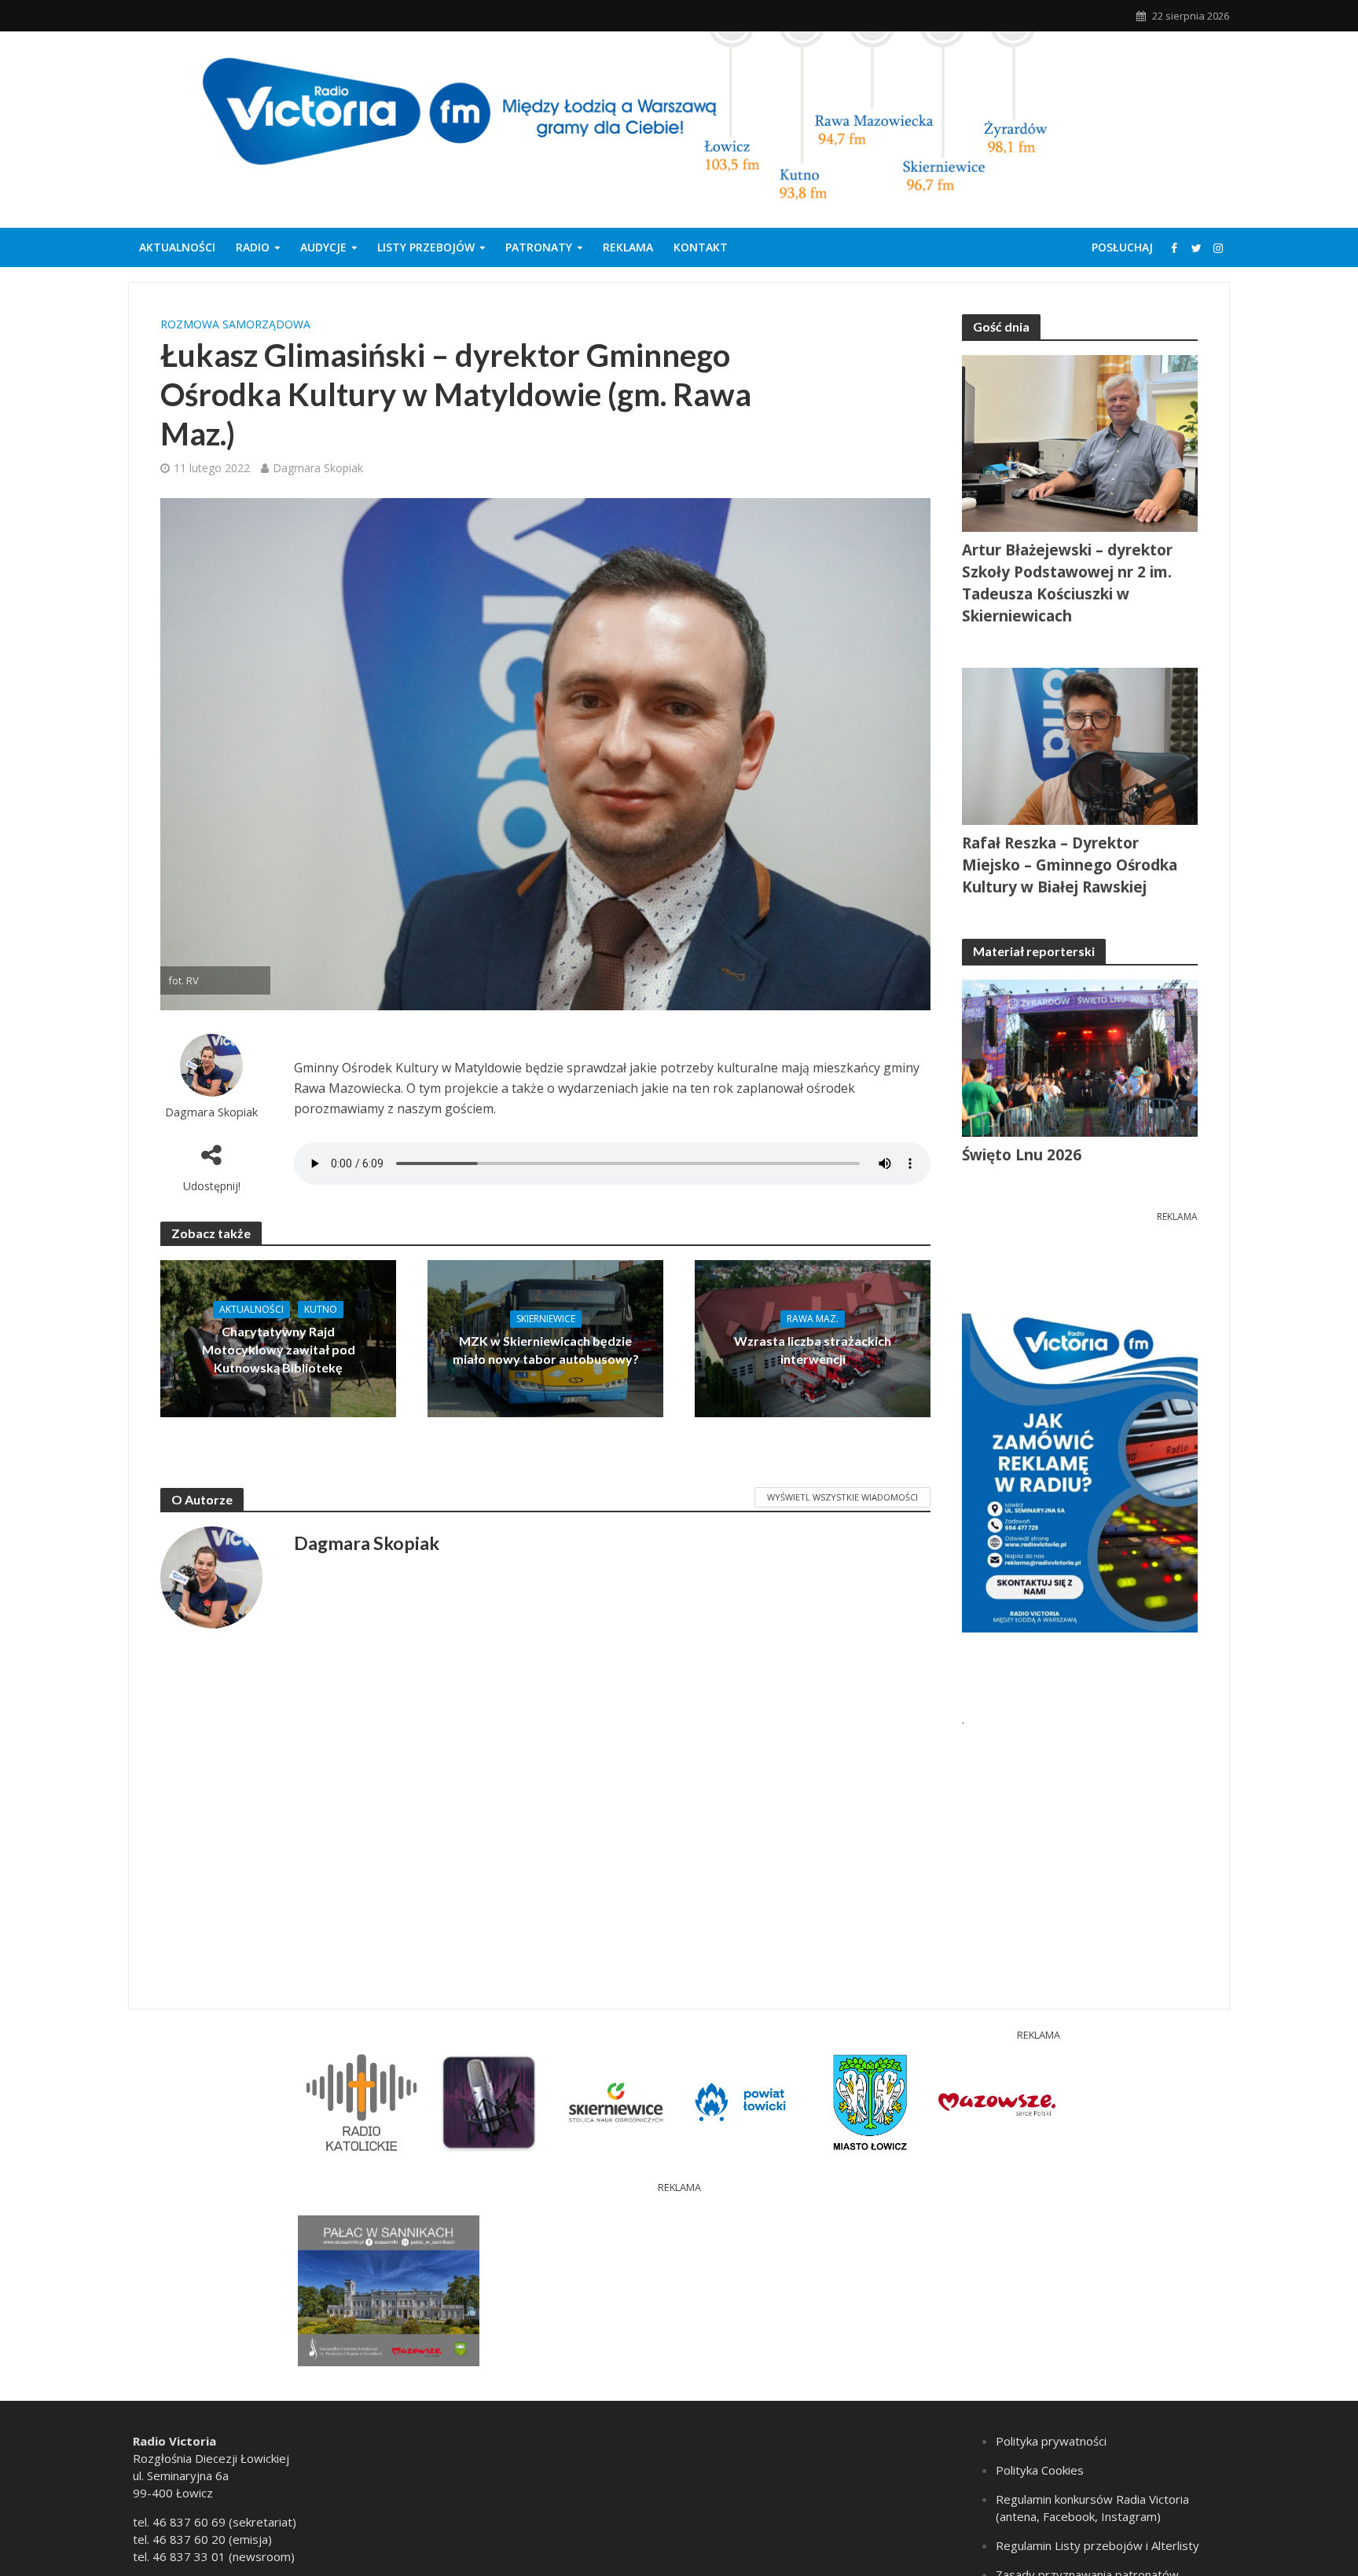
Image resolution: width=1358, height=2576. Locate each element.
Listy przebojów (426, 247)
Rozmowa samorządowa (235, 324)
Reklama (628, 247)
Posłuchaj (1122, 247)
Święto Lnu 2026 (1022, 1155)
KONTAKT (701, 247)
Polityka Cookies (1040, 2470)
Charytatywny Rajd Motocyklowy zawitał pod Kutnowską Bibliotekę (279, 1349)
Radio (253, 247)
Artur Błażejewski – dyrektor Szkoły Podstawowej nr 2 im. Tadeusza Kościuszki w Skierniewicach (1067, 583)
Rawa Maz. (813, 1319)
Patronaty (539, 247)
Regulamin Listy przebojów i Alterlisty (1097, 2545)
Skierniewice (546, 1319)
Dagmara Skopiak (318, 468)
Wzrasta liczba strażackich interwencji (813, 1350)
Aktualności (177, 247)
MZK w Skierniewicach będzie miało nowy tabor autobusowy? (546, 1350)
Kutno (321, 1309)
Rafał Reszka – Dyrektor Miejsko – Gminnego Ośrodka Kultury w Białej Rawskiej (1070, 865)
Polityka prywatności (1051, 2441)
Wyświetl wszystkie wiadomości (842, 1497)
